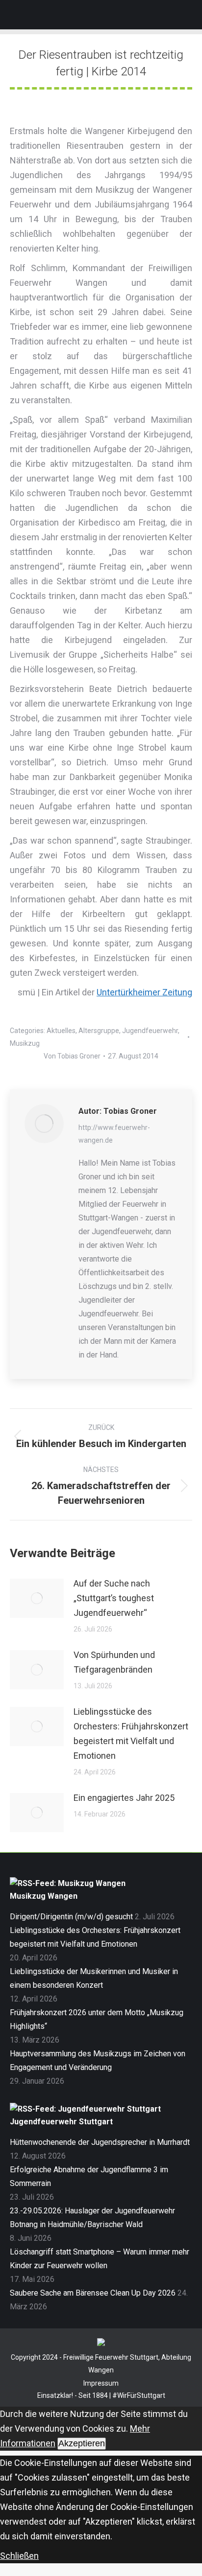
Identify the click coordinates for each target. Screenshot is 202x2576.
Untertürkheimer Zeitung (144, 992)
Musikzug (25, 1043)
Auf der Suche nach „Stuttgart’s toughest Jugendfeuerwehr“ (114, 1598)
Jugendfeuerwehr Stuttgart (61, 2122)
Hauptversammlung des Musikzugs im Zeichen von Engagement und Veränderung (98, 2060)
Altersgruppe (99, 1031)
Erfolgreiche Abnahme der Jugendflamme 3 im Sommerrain (89, 2176)
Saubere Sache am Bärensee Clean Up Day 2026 (93, 2293)
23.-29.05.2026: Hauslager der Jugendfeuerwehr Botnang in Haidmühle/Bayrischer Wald (92, 2218)
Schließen (19, 2556)
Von (72, 1056)
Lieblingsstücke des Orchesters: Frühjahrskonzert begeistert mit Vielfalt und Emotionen (131, 1734)
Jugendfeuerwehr (150, 1031)
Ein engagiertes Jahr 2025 (124, 1798)
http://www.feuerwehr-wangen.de (114, 1134)
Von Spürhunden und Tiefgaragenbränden (114, 1662)
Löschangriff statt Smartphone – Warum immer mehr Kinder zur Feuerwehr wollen (100, 2259)
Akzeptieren (82, 2443)
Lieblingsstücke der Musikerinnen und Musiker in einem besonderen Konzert (94, 1978)
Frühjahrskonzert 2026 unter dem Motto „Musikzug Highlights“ (97, 2019)
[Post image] (37, 1598)
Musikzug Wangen (44, 1896)
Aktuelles (61, 1031)
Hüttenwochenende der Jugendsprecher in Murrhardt (100, 2142)
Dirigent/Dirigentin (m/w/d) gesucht (71, 1917)
